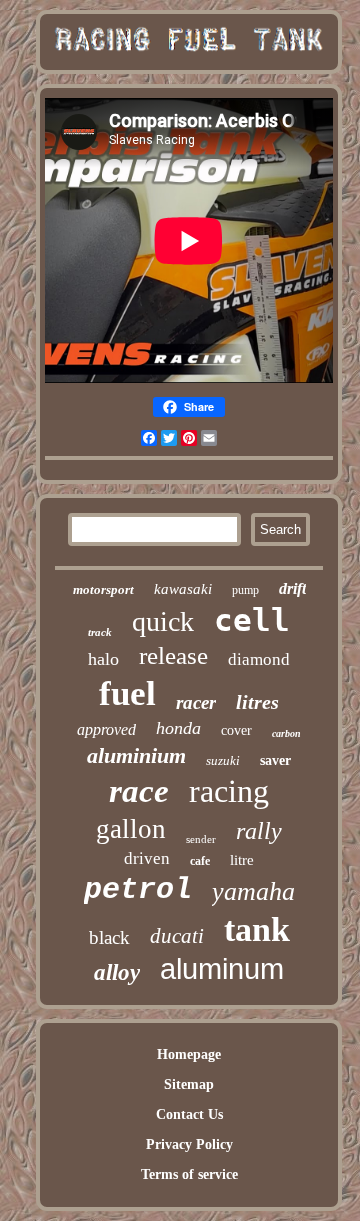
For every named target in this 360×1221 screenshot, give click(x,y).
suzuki (223, 760)
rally (259, 831)
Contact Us (189, 1114)
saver (275, 760)
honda (178, 728)
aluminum (222, 969)
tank (257, 929)
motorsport (103, 589)
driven (147, 858)
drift (292, 588)
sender (201, 839)
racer (196, 702)
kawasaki (183, 589)
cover (236, 730)
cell (252, 620)
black (109, 937)
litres (257, 702)
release (173, 655)
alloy (117, 972)
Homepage (189, 1054)
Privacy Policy (189, 1144)
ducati (177, 936)
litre (242, 860)
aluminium (136, 755)
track (100, 632)
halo (103, 659)
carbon (286, 733)
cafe (200, 861)
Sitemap (189, 1084)
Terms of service (189, 1174)
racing (229, 791)
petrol (138, 890)
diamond (259, 659)
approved (106, 729)
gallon (131, 829)
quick (163, 621)
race (139, 791)
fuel (127, 693)
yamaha (253, 891)
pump (245, 590)
